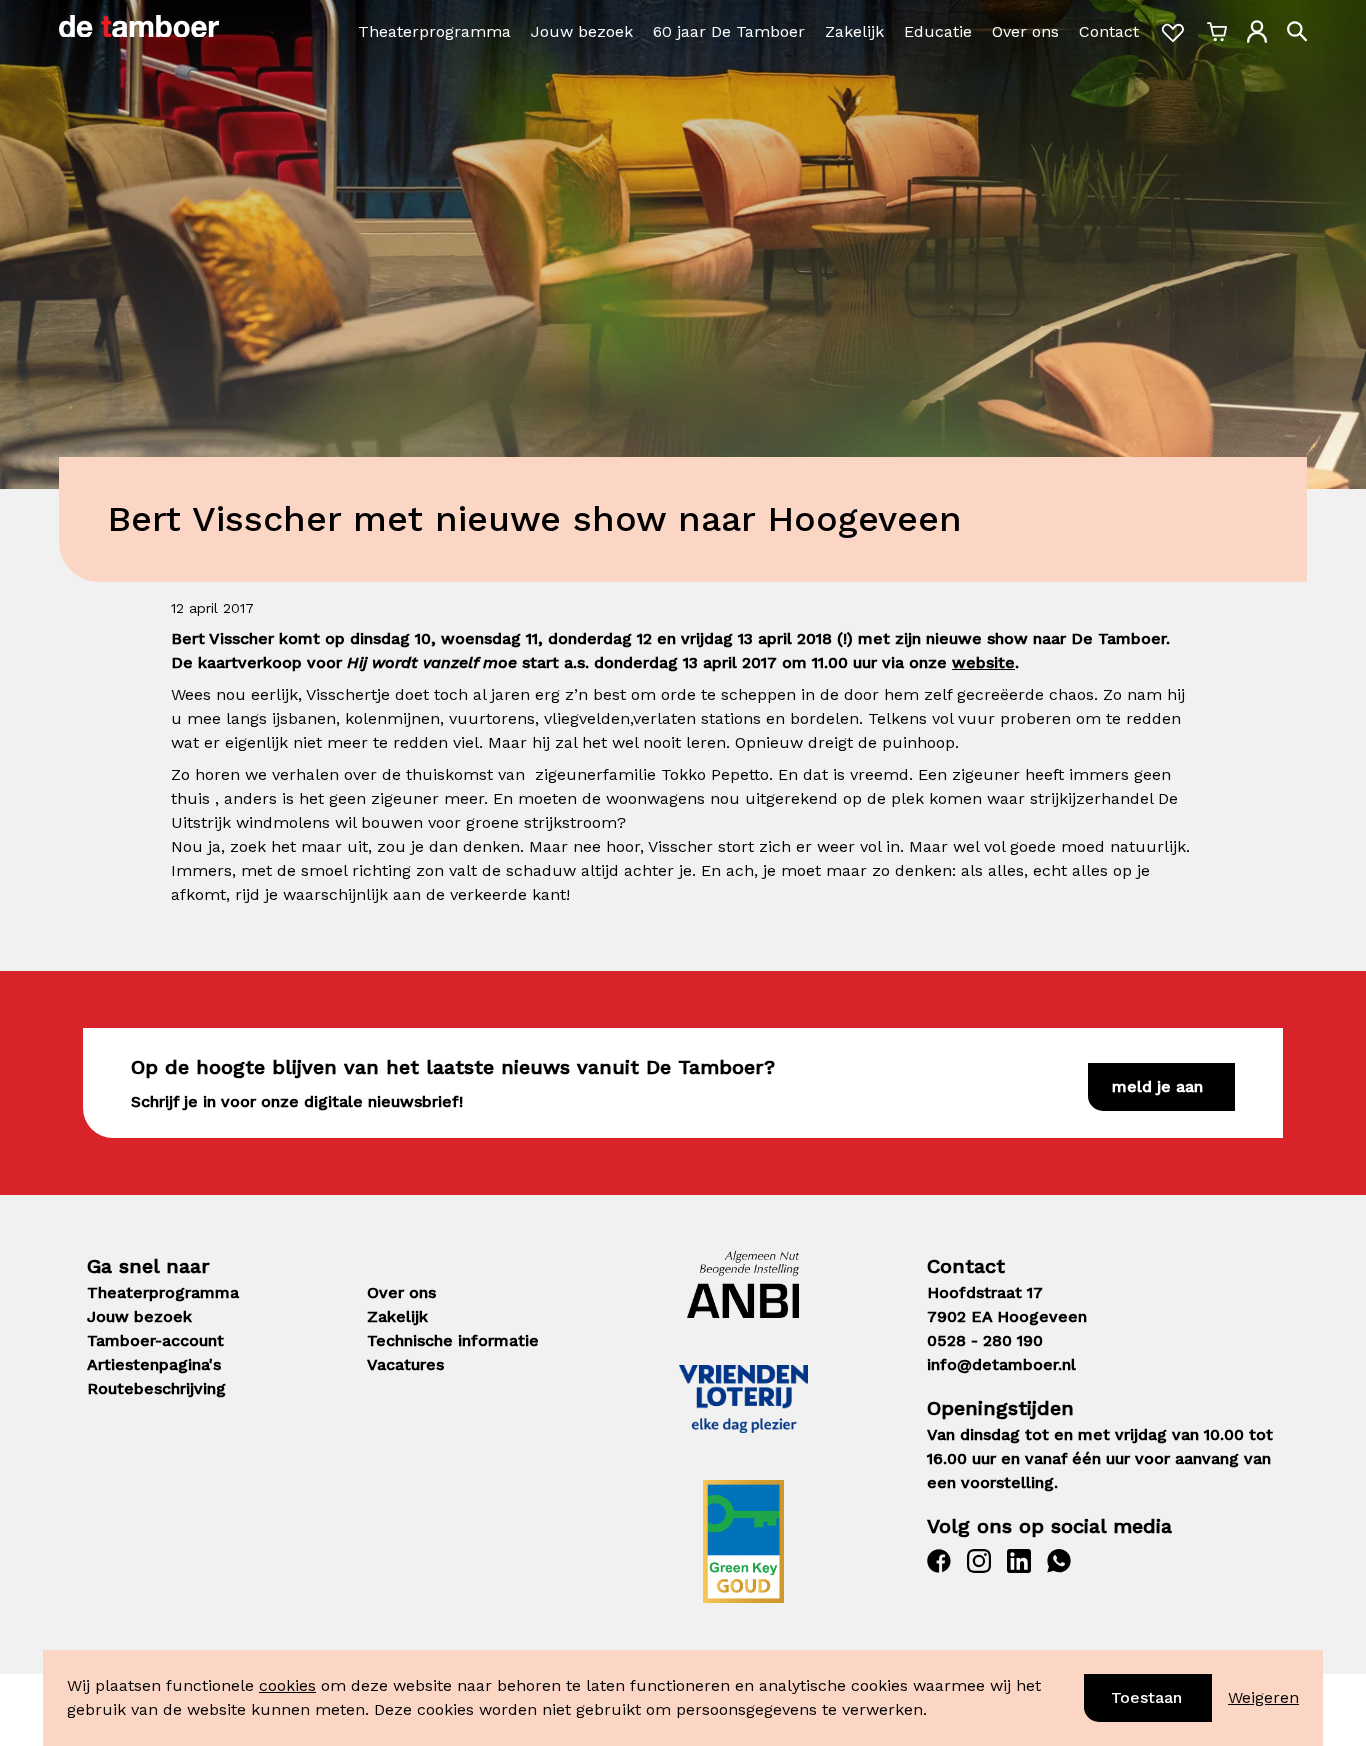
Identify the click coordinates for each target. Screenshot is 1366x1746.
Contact (1109, 31)
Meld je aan (1157, 1086)
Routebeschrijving (156, 1388)
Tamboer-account (155, 1340)
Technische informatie (453, 1340)
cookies (287, 1685)
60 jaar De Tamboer (729, 31)
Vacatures (405, 1364)
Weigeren (1263, 1697)
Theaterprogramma (434, 31)
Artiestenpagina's (154, 1364)
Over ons (1025, 31)
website (983, 662)
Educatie (938, 31)
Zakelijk (854, 31)
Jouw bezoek (582, 31)
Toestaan (1146, 1697)
